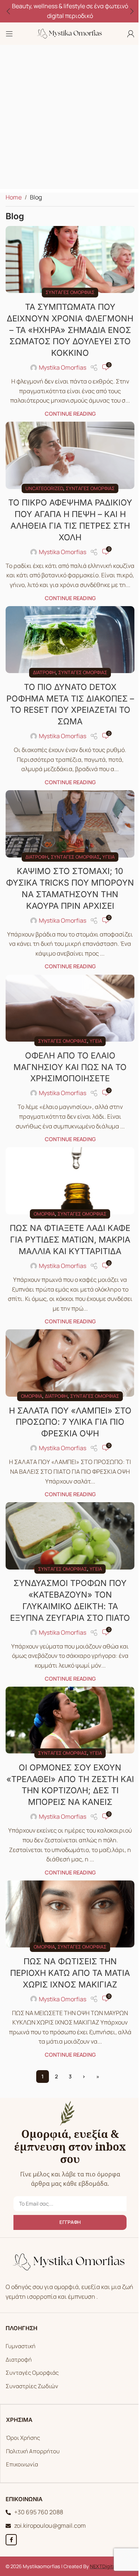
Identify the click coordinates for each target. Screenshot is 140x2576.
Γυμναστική (21, 2346)
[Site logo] (70, 33)
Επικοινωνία (22, 2464)
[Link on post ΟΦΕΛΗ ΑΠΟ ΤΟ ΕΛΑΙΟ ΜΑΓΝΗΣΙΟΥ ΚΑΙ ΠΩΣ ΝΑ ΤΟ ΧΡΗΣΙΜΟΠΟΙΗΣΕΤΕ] (70, 1008)
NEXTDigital (103, 2566)
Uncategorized (44, 488)
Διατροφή (44, 672)
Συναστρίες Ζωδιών (32, 2386)
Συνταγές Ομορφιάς (32, 2373)
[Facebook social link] (11, 2540)
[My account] (131, 34)
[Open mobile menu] (9, 34)
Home (14, 197)
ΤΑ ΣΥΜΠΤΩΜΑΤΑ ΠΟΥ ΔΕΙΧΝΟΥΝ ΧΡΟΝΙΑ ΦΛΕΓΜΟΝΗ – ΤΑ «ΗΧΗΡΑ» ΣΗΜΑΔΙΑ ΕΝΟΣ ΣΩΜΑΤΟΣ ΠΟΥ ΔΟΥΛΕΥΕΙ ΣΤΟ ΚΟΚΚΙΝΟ (70, 330)
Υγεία (108, 857)
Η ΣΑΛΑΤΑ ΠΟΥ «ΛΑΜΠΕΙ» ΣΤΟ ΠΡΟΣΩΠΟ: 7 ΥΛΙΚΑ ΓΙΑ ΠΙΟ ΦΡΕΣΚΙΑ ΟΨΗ (70, 1422)
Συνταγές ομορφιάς (70, 292)
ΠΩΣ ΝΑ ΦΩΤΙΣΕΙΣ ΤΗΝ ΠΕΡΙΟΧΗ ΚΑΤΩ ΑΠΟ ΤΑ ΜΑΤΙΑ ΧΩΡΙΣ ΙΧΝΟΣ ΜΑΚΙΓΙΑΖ (70, 1973)
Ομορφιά (44, 1214)
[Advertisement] (70, 119)
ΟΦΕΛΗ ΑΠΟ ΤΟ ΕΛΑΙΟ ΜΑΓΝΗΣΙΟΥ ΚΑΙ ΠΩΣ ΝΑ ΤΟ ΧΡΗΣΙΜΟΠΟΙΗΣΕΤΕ (70, 1067)
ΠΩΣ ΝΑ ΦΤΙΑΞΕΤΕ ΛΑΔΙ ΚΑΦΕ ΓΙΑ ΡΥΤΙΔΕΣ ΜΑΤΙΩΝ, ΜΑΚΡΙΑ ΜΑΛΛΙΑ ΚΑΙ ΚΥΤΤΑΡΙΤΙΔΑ (70, 1240)
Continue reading (70, 414)
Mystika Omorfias (63, 367)
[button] (8, 11)
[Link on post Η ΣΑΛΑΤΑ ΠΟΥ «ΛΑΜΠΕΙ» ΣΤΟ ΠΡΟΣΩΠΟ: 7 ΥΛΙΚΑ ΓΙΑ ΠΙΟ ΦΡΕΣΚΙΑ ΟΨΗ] (70, 1363)
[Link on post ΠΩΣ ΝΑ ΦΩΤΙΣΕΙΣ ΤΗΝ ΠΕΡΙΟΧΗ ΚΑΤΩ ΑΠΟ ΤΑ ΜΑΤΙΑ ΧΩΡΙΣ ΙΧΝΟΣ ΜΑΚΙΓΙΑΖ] (70, 1914)
